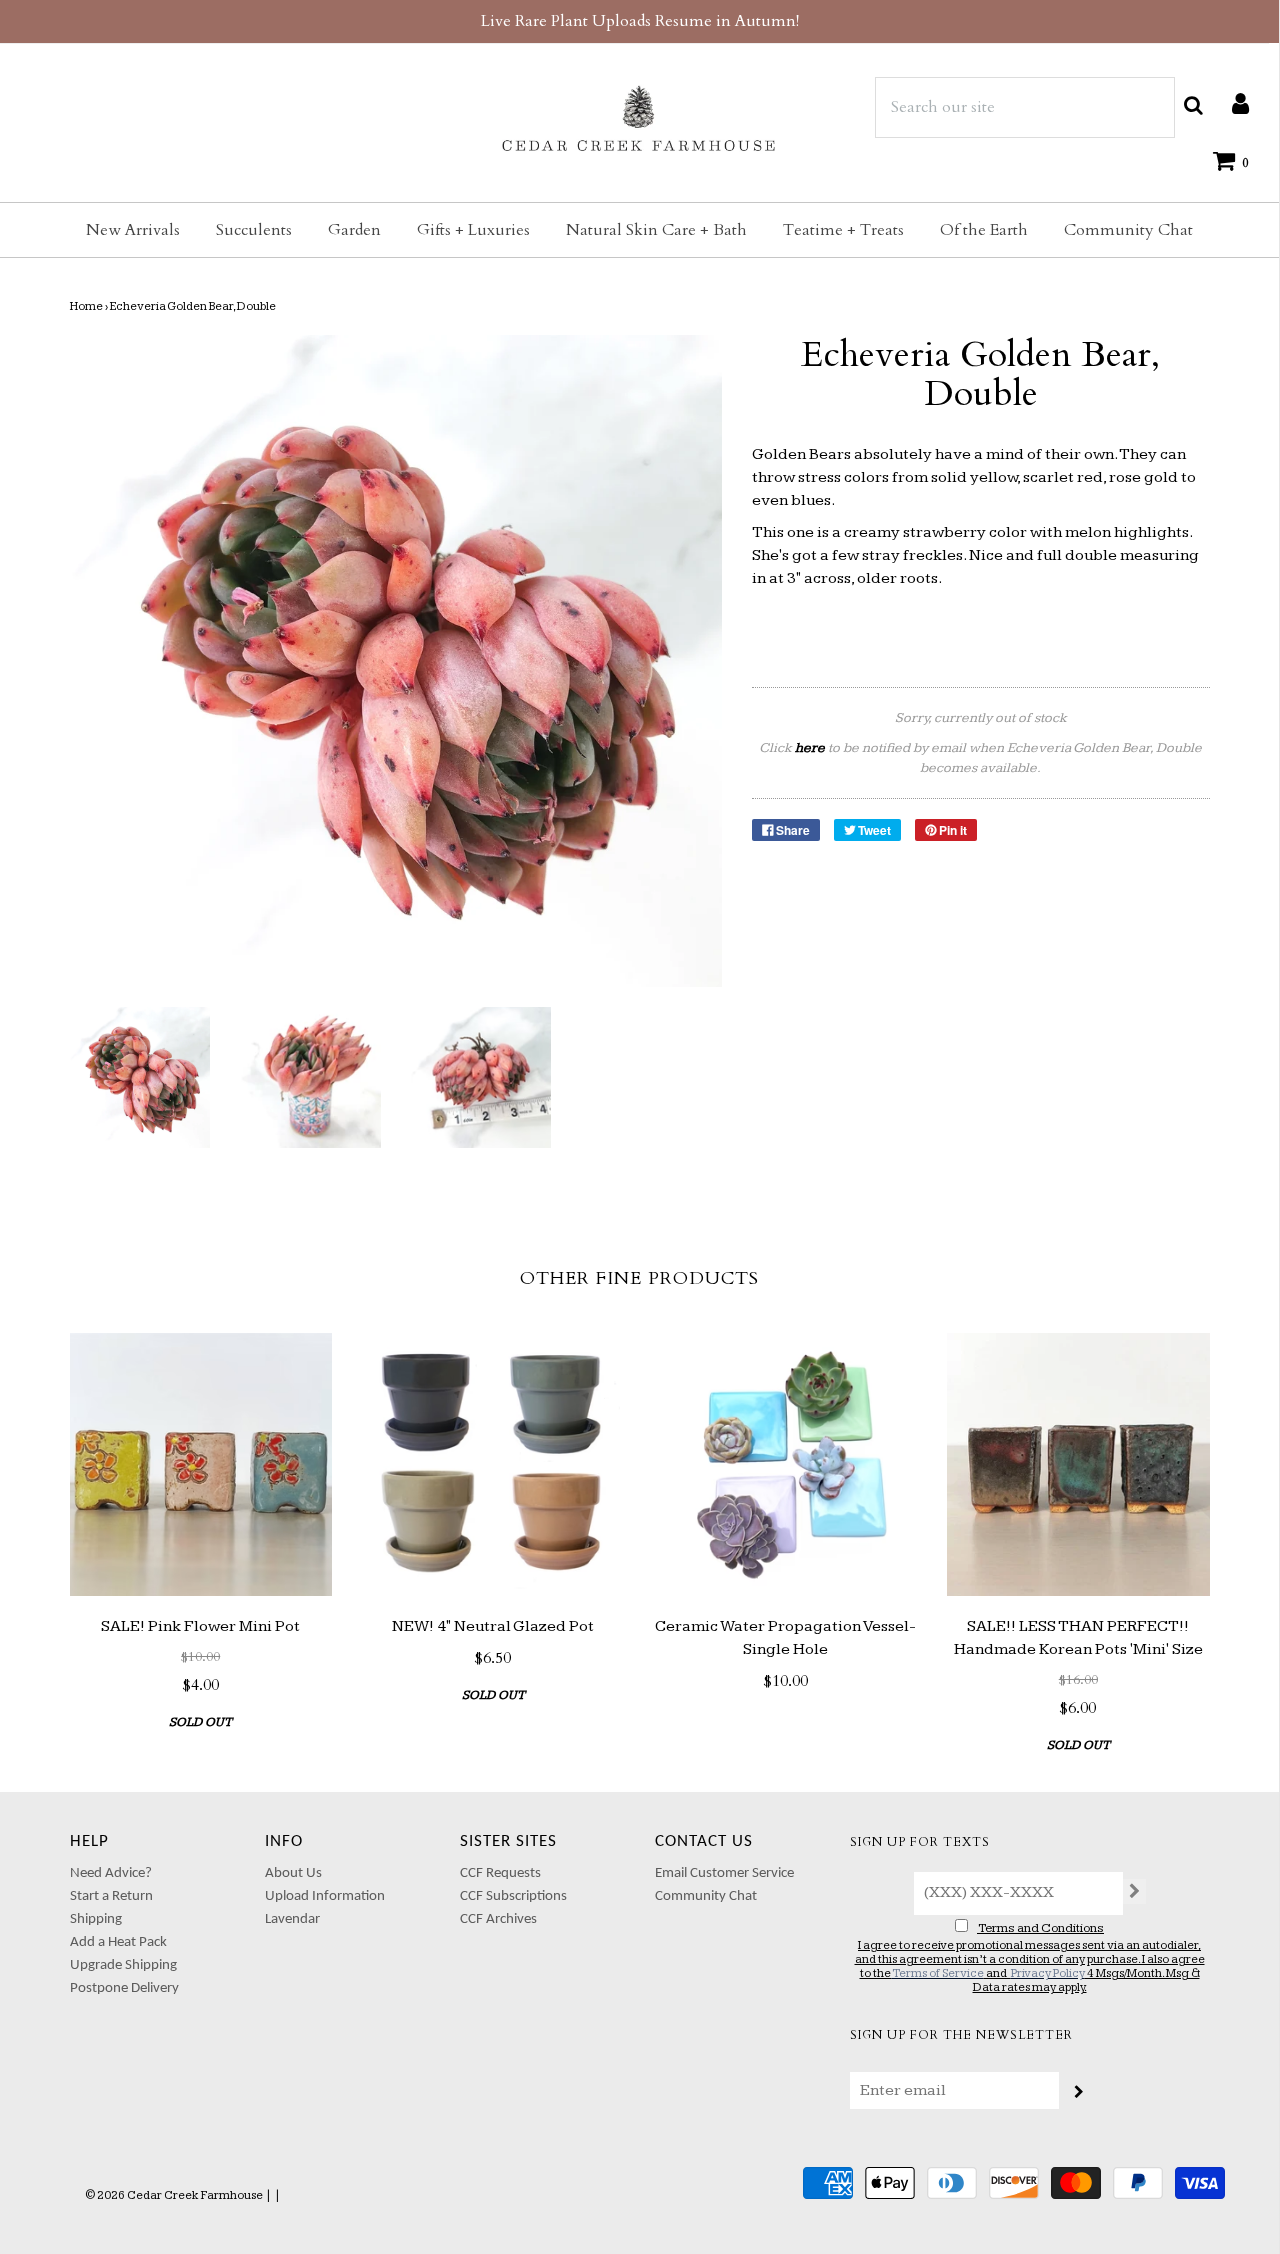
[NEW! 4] (493, 1464)
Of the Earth (984, 230)
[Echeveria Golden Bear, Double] (140, 1077)
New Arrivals (133, 230)
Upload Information (325, 1896)
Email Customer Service (724, 1873)
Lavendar (292, 1919)
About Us (293, 1873)
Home (86, 306)
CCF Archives (498, 1919)
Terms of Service (938, 1973)
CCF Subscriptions (513, 1896)
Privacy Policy (1048, 1973)
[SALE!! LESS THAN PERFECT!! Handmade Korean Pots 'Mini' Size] (1078, 1464)
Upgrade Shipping (123, 1965)
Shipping (96, 1919)
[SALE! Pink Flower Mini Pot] (201, 1464)
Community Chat (1128, 230)
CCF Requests (500, 1873)
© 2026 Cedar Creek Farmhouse (174, 2195)
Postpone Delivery (124, 1988)
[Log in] (1230, 103)
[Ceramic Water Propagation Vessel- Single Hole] (786, 1464)
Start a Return (111, 1896)
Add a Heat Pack (118, 1942)
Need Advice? (111, 1873)
